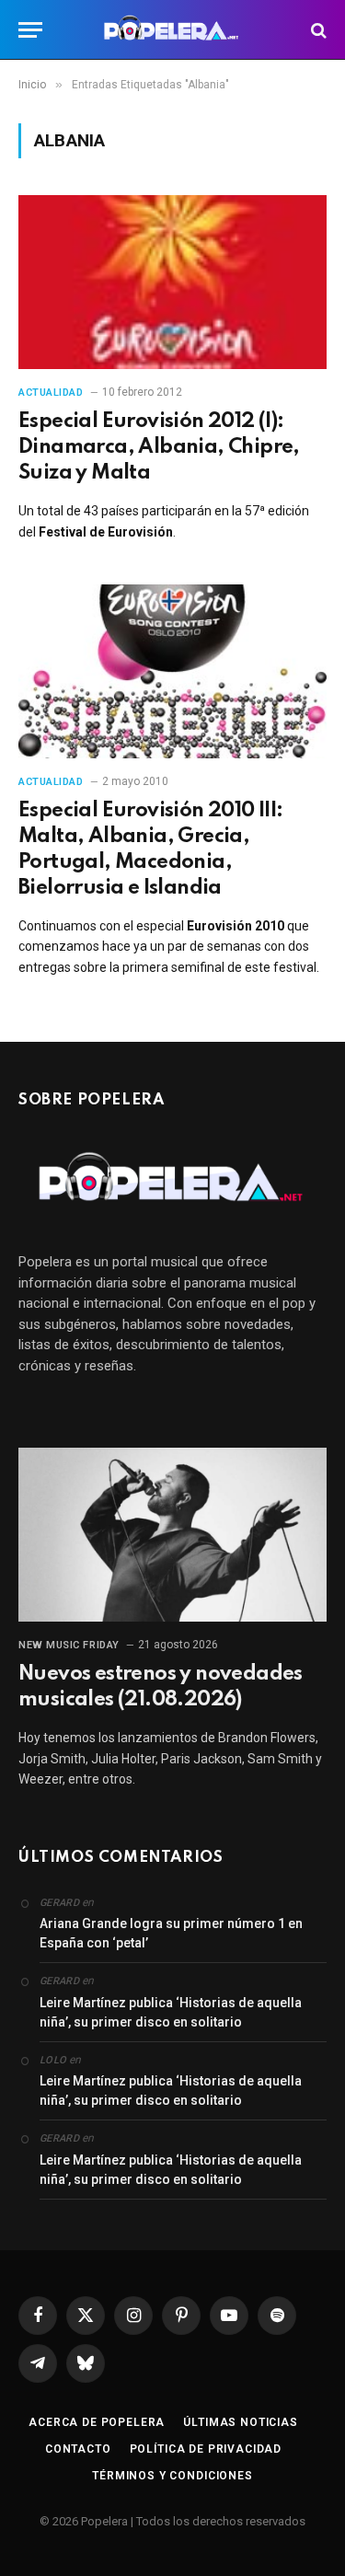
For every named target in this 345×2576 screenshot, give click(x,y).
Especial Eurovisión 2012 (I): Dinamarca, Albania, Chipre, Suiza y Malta (159, 447)
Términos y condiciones (172, 2476)
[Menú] (30, 30)
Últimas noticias (240, 2422)
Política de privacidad (206, 2449)
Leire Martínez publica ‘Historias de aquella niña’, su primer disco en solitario (171, 2012)
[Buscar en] (317, 30)
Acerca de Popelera (97, 2422)
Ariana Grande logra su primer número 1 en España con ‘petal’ (171, 1933)
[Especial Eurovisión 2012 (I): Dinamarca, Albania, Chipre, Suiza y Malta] (172, 282)
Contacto (78, 2449)
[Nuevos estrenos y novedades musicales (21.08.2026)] (172, 1534)
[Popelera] (172, 30)
